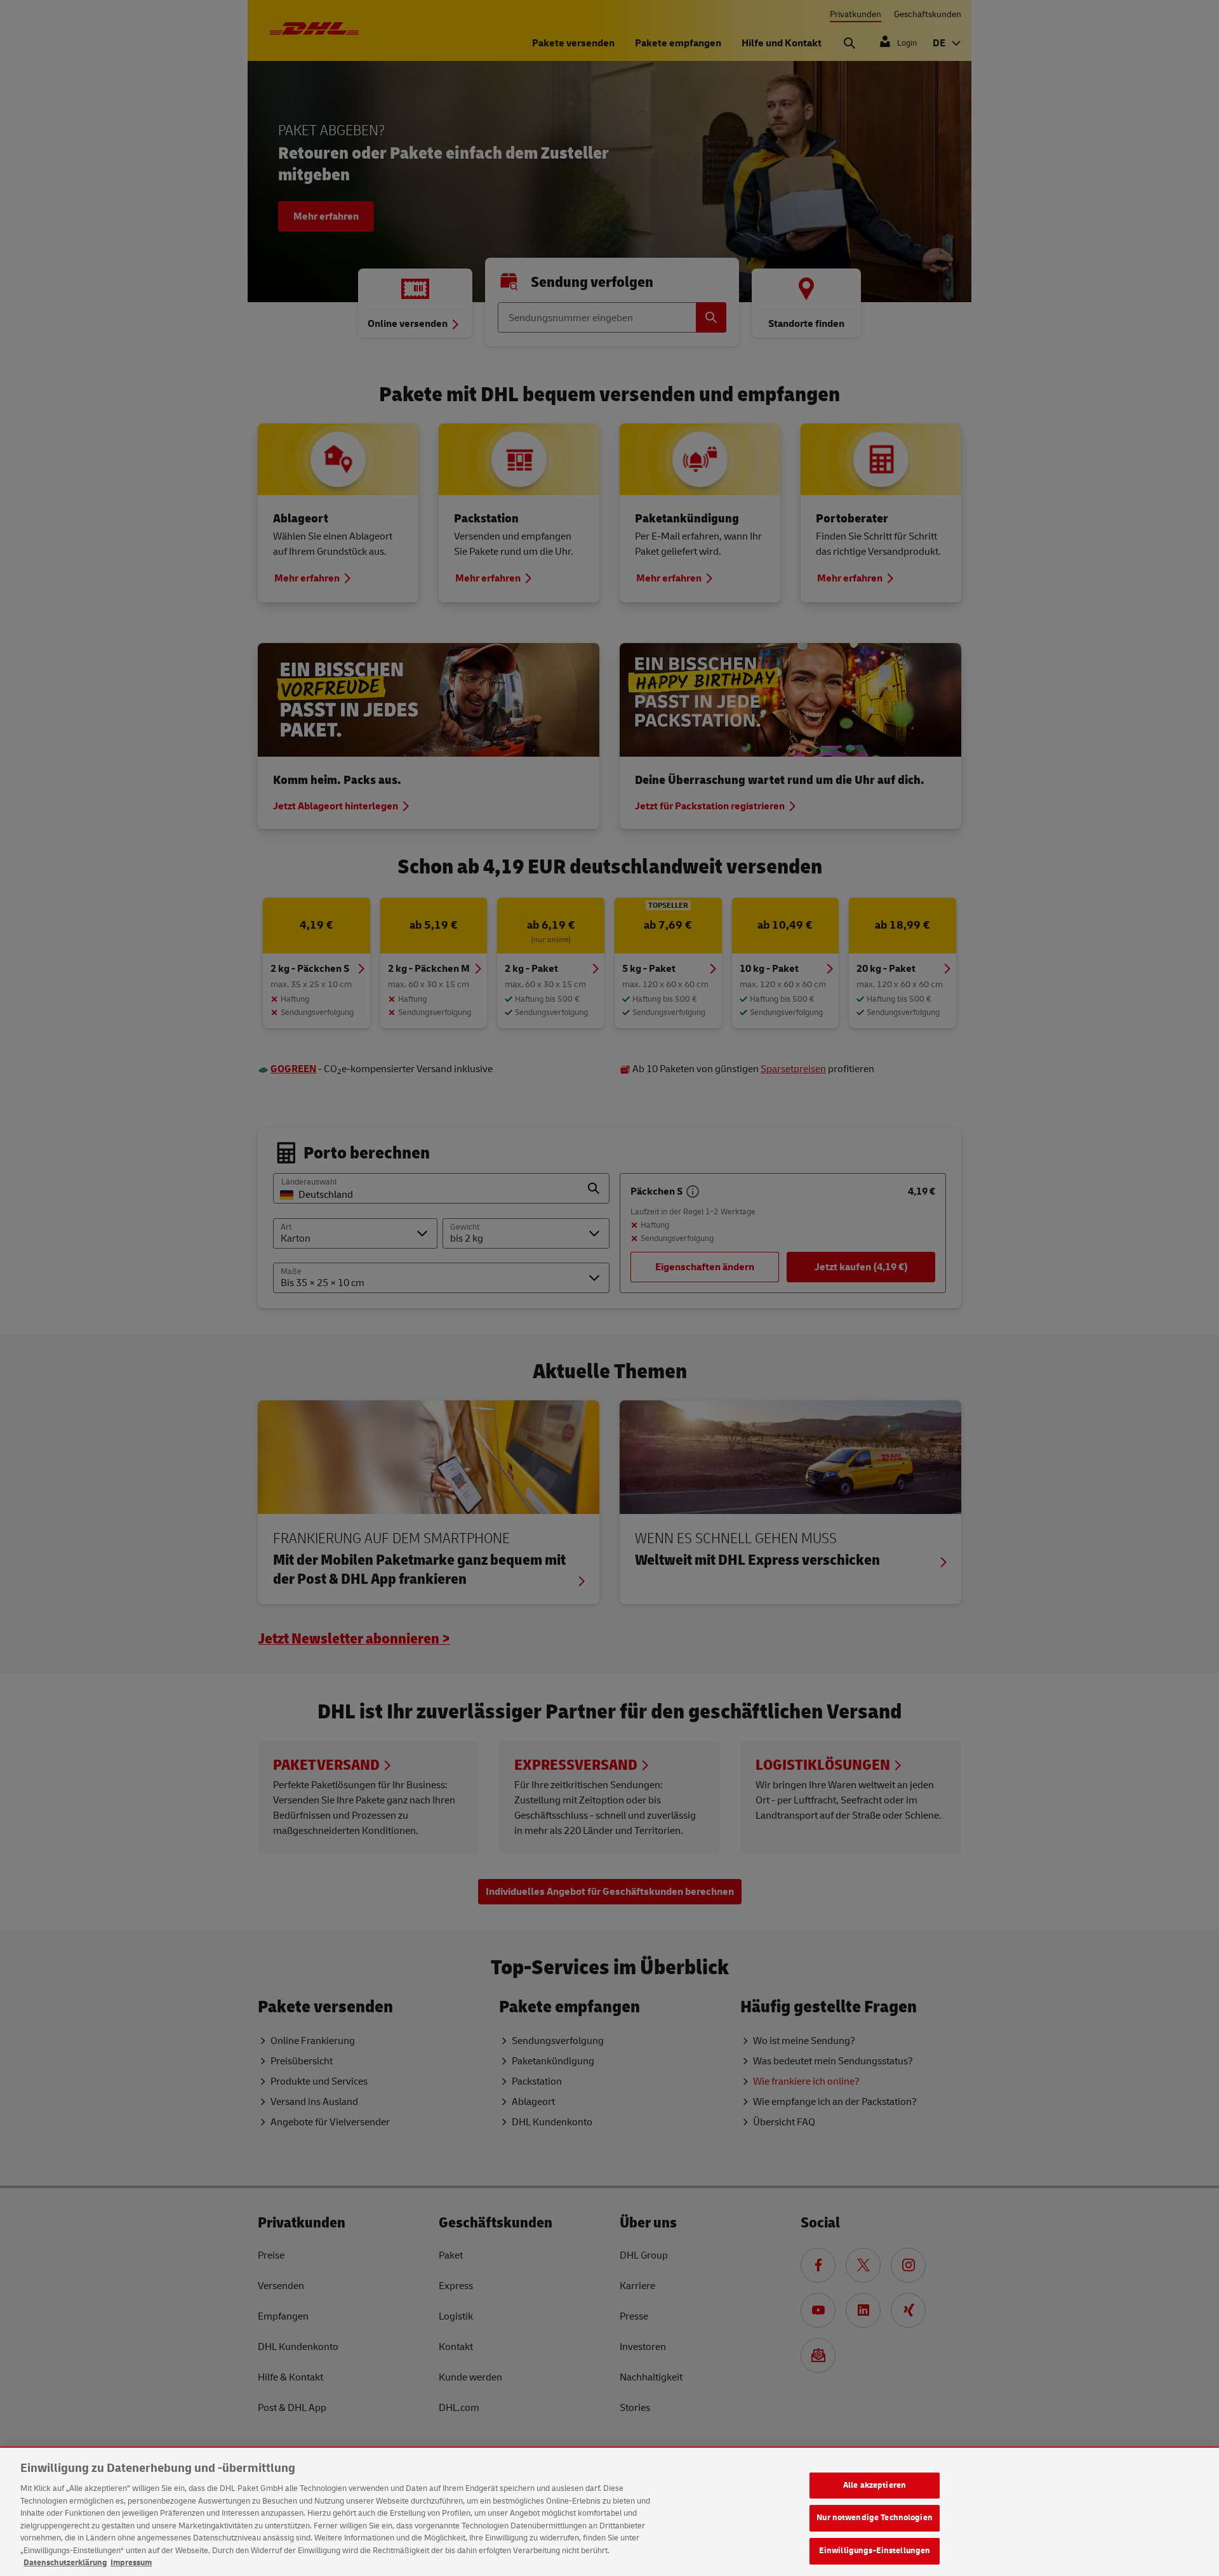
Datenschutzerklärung (65, 2563)
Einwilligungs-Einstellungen (875, 2551)
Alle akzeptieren (875, 2485)
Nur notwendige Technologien (875, 2518)
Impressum (131, 2563)
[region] (609, 2512)
